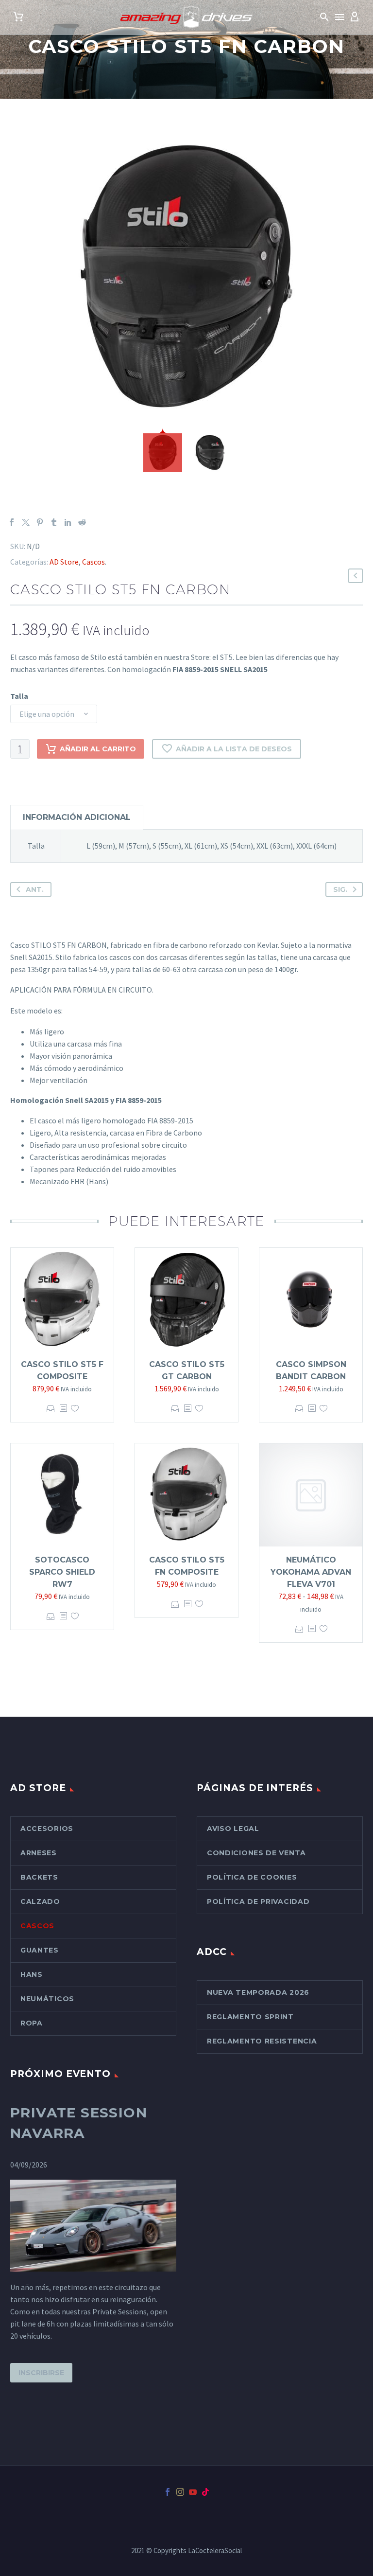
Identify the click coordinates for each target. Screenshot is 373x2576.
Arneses (39, 1853)
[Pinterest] (40, 522)
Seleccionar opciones (51, 1409)
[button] (324, 17)
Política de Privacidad (258, 1901)
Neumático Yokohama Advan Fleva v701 (311, 1572)
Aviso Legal (233, 1829)
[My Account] (355, 17)
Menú (339, 17)
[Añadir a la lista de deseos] (75, 1409)
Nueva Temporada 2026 (258, 1992)
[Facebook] (12, 522)
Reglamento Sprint (250, 2017)
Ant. (35, 889)
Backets (39, 1877)
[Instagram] (180, 2492)
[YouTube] (193, 2492)
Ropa (32, 2023)
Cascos (93, 562)
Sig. (340, 889)
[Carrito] (18, 17)
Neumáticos (47, 1999)
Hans (32, 1974)
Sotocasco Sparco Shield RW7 (62, 1572)
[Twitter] (26, 522)
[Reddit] (82, 522)
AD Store (64, 562)
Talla (19, 696)
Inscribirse (41, 2373)
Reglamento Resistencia (262, 2041)
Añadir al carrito (98, 749)
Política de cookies (252, 1877)
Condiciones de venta (256, 1853)
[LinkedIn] (68, 522)
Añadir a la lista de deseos (234, 749)
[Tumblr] (54, 522)
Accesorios (47, 1829)
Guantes (40, 1950)
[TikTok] (205, 2492)
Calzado (40, 1901)
